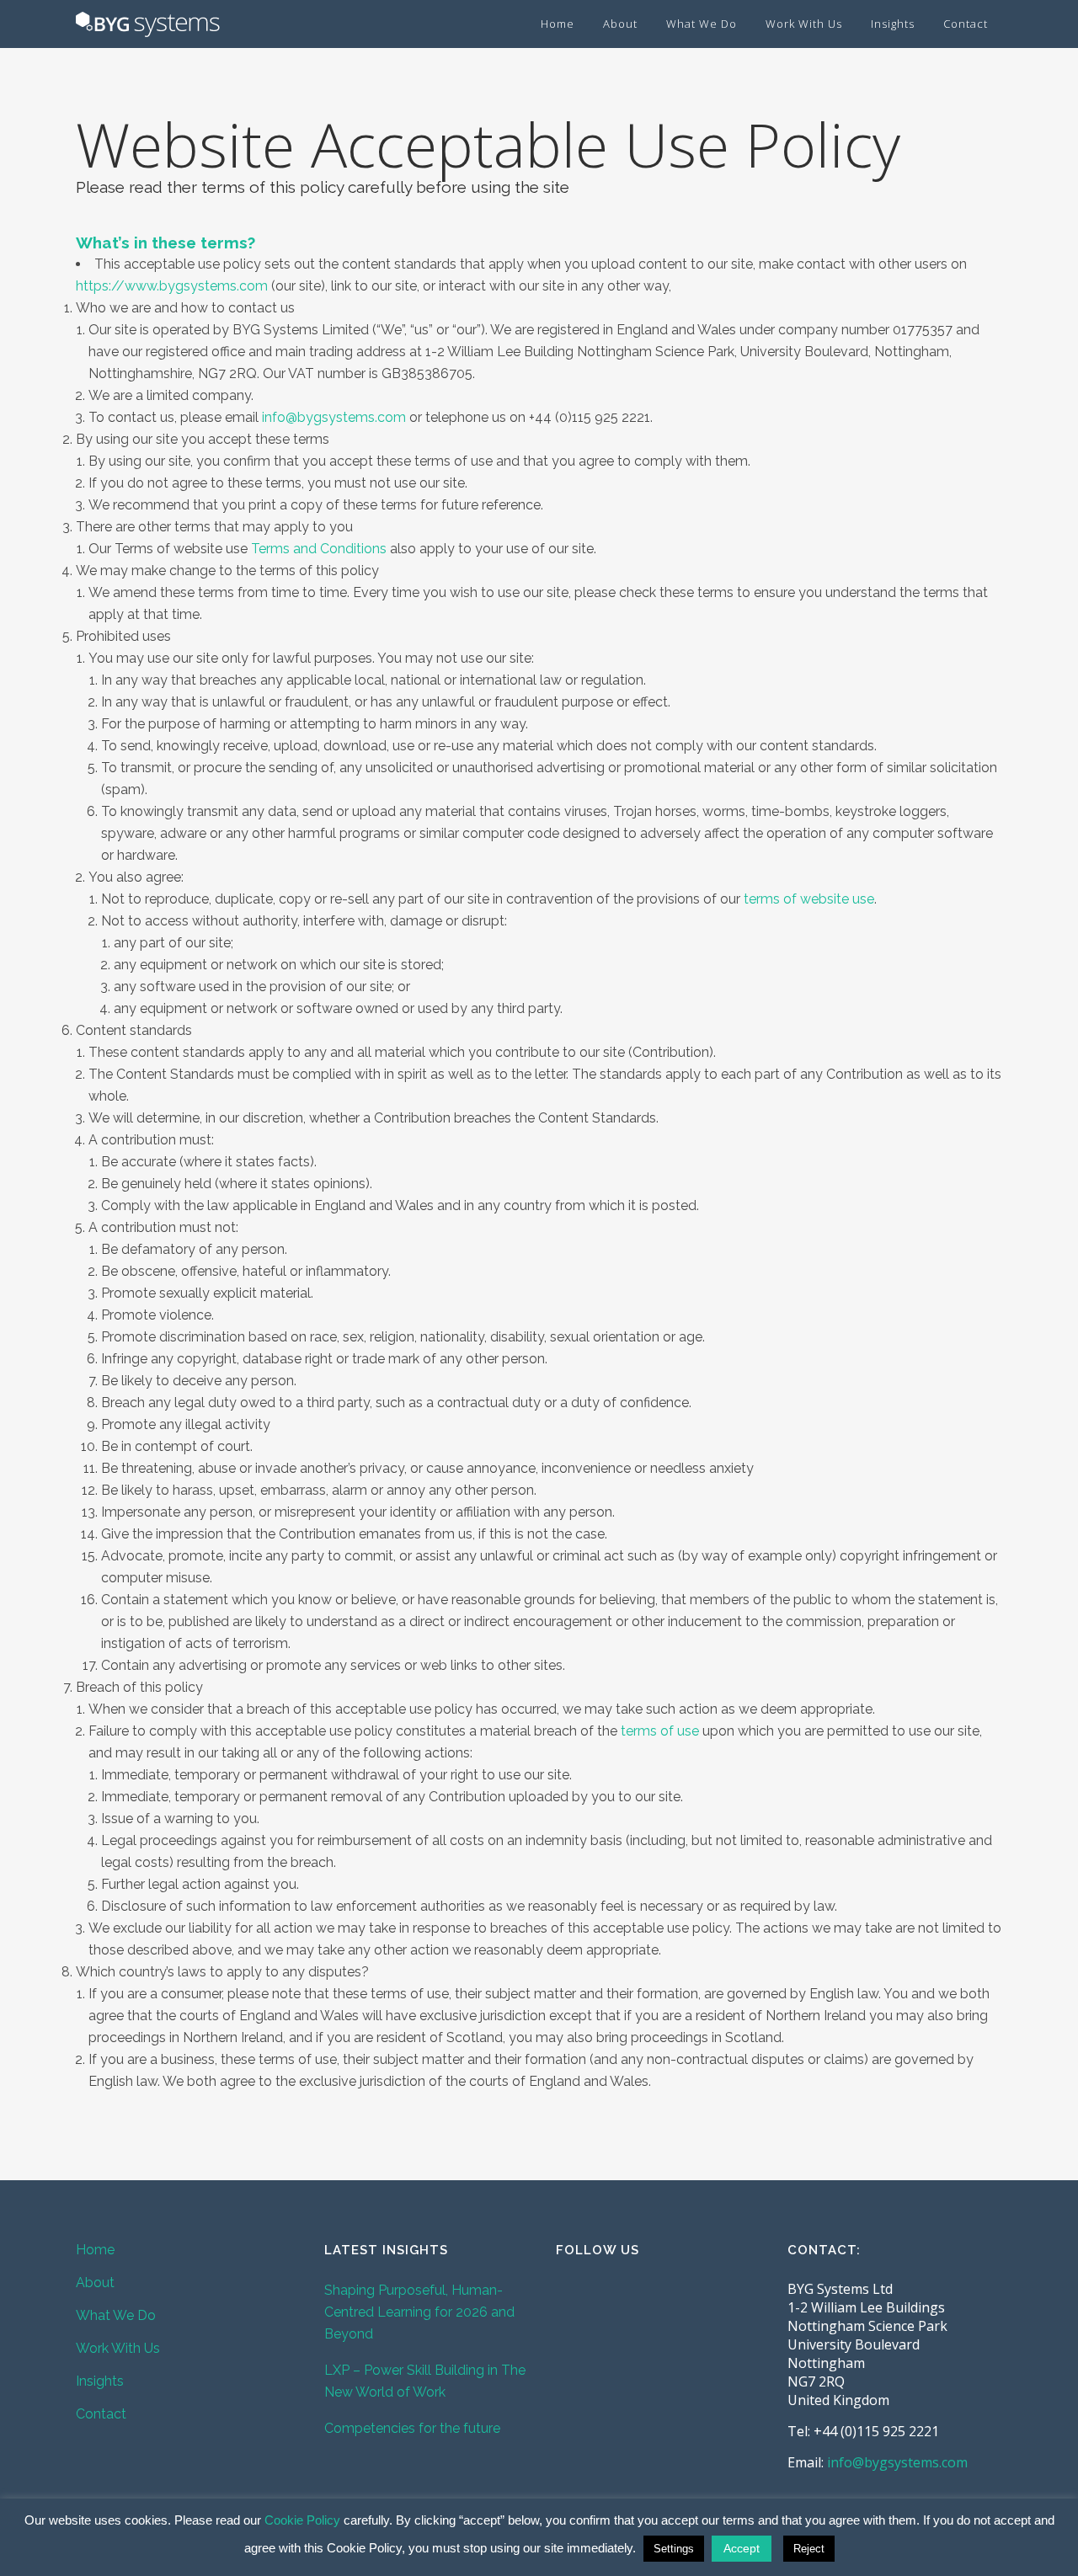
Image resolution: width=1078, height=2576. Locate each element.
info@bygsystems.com (897, 2462)
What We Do (116, 2315)
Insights (100, 2381)
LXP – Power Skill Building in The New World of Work (425, 2381)
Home (95, 2250)
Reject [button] (809, 2549)
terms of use (660, 1731)
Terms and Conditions (319, 549)
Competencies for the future (412, 2428)
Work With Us (118, 2348)
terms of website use (809, 899)
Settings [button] (674, 2549)
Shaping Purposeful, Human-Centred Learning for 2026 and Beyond (419, 2312)
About (95, 2283)
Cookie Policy (302, 2520)
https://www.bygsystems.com (172, 286)
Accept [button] (742, 2548)
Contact (101, 2414)
